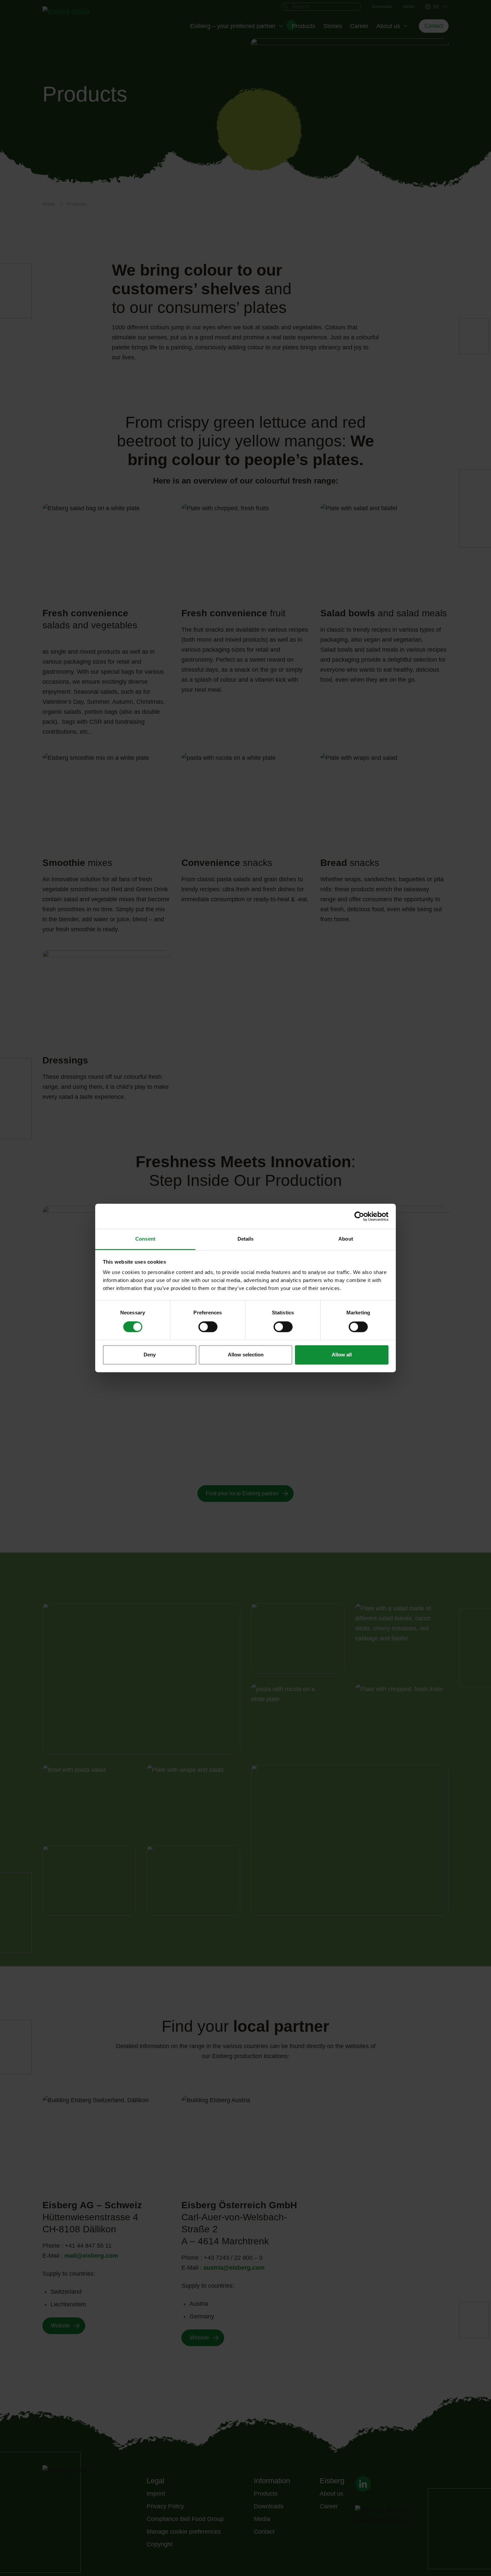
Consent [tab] (145, 1239)
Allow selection (246, 1355)
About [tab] (346, 1239)
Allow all (342, 1355)
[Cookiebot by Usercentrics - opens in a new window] (359, 1216)
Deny (150, 1355)
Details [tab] (246, 1239)
